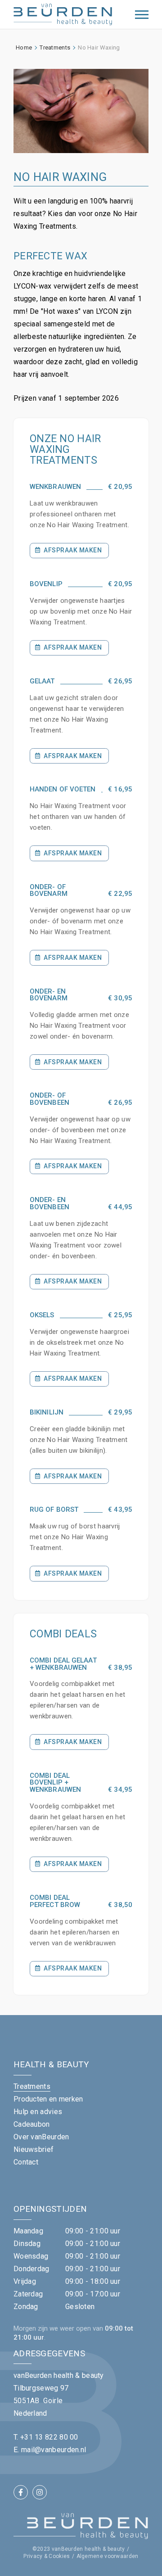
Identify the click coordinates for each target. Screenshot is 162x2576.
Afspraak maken (73, 550)
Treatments (55, 47)
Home (24, 47)
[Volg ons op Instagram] (40, 2492)
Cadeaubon (32, 2124)
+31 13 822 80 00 (49, 2437)
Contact (26, 2162)
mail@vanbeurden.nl (54, 2450)
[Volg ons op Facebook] (21, 2492)
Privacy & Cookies (47, 2556)
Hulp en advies (38, 2112)
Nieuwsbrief (34, 2149)
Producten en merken (48, 2099)
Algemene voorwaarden (108, 2556)
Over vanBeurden (41, 2137)
